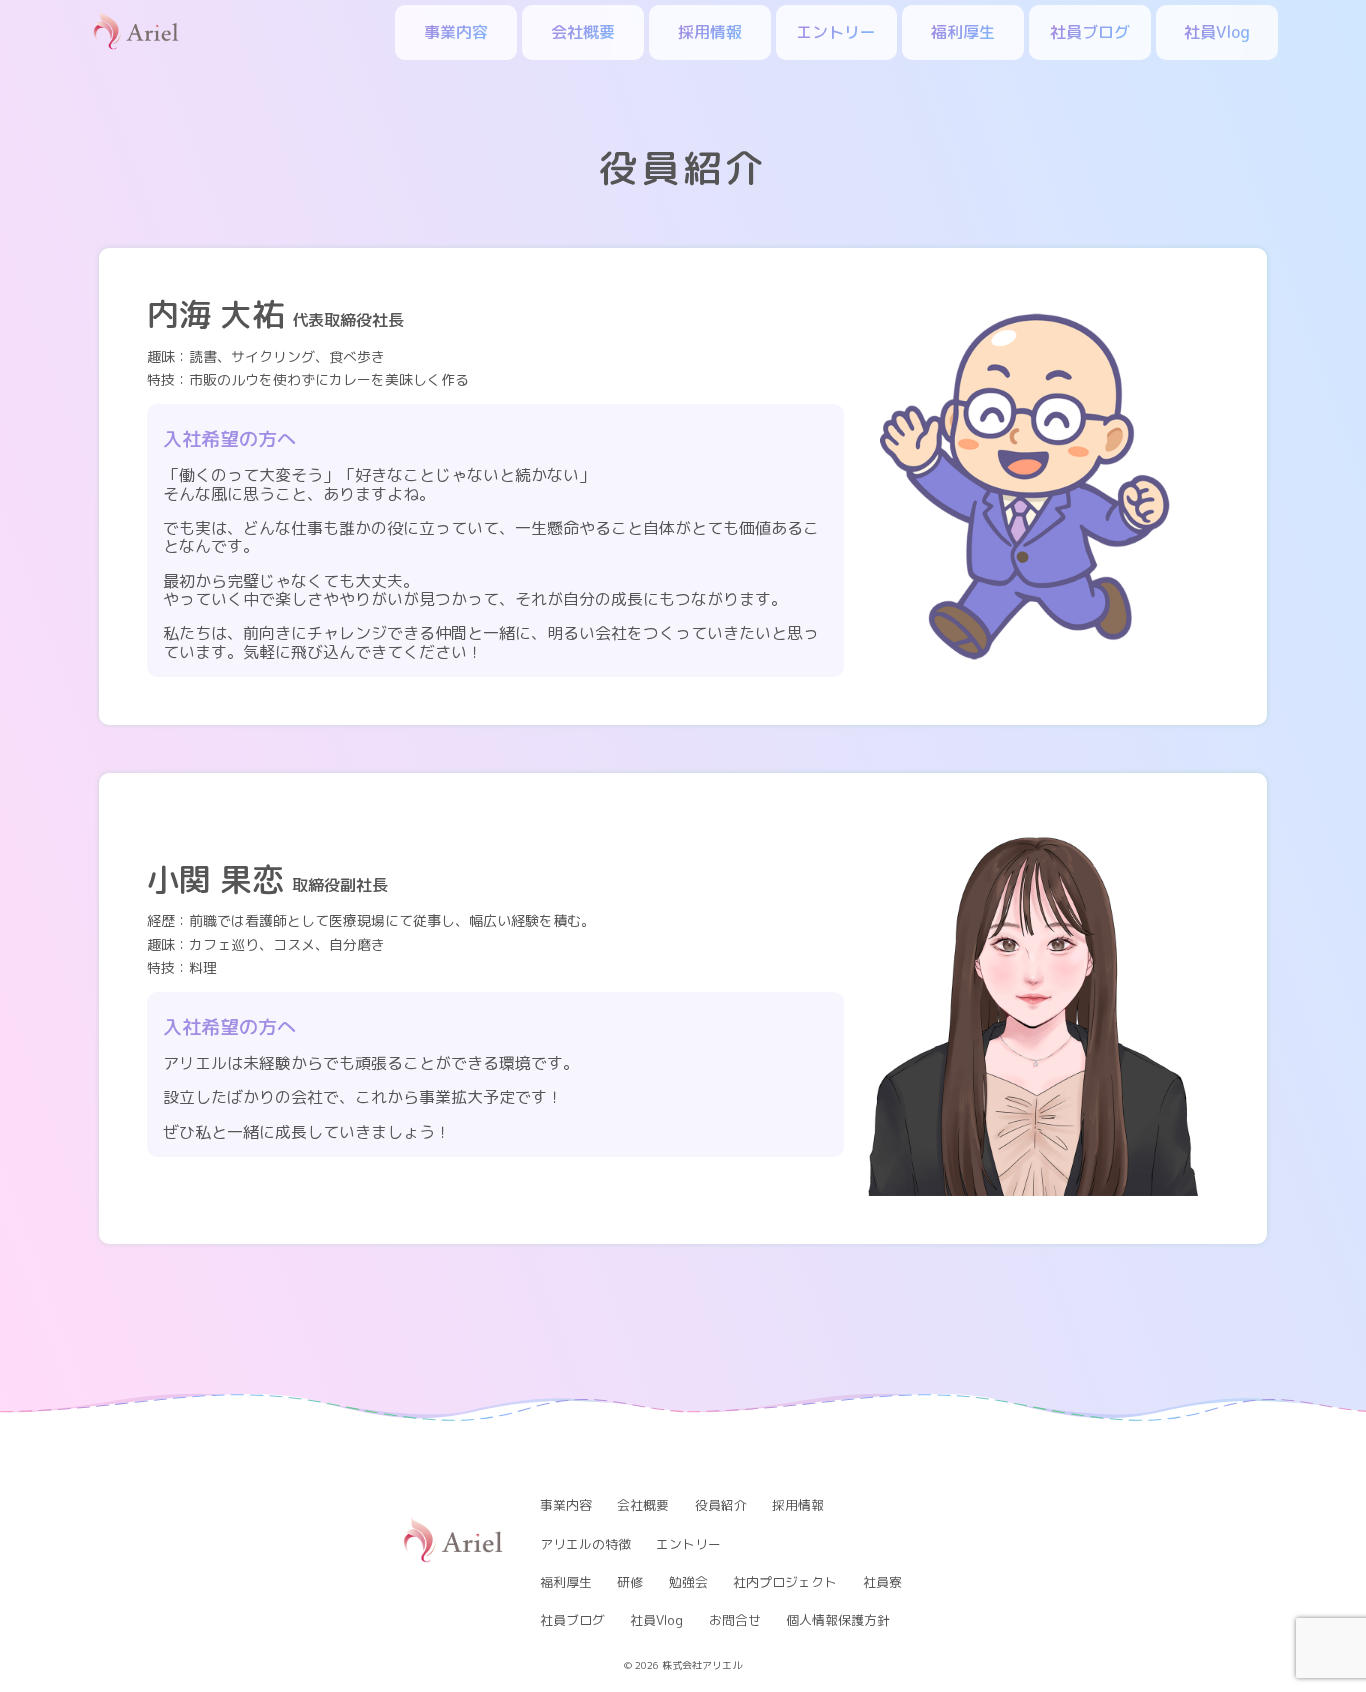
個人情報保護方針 (838, 1620)
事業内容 (456, 32)
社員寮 (882, 1582)
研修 (630, 1582)
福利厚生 (963, 32)
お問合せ (735, 1620)
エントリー (836, 32)
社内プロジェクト (785, 1582)
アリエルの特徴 (585, 1544)
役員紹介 (721, 1505)
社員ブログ (1090, 32)
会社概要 (583, 32)
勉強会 (688, 1582)
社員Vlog (1217, 32)
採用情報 (710, 32)
